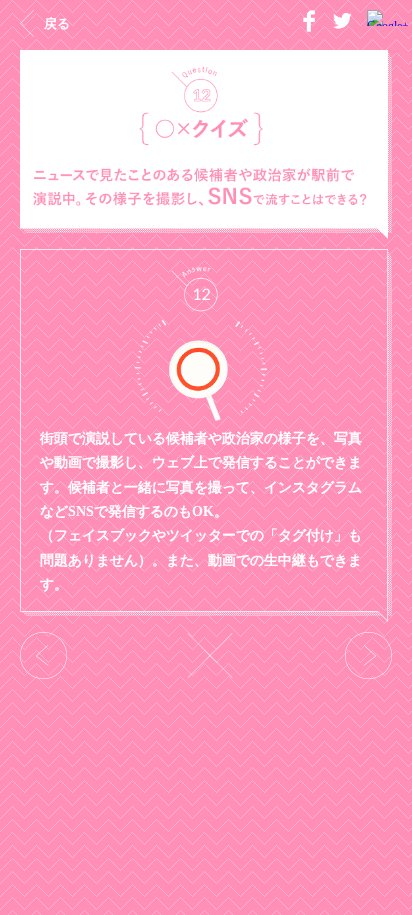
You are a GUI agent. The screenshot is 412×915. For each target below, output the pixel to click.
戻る (57, 23)
